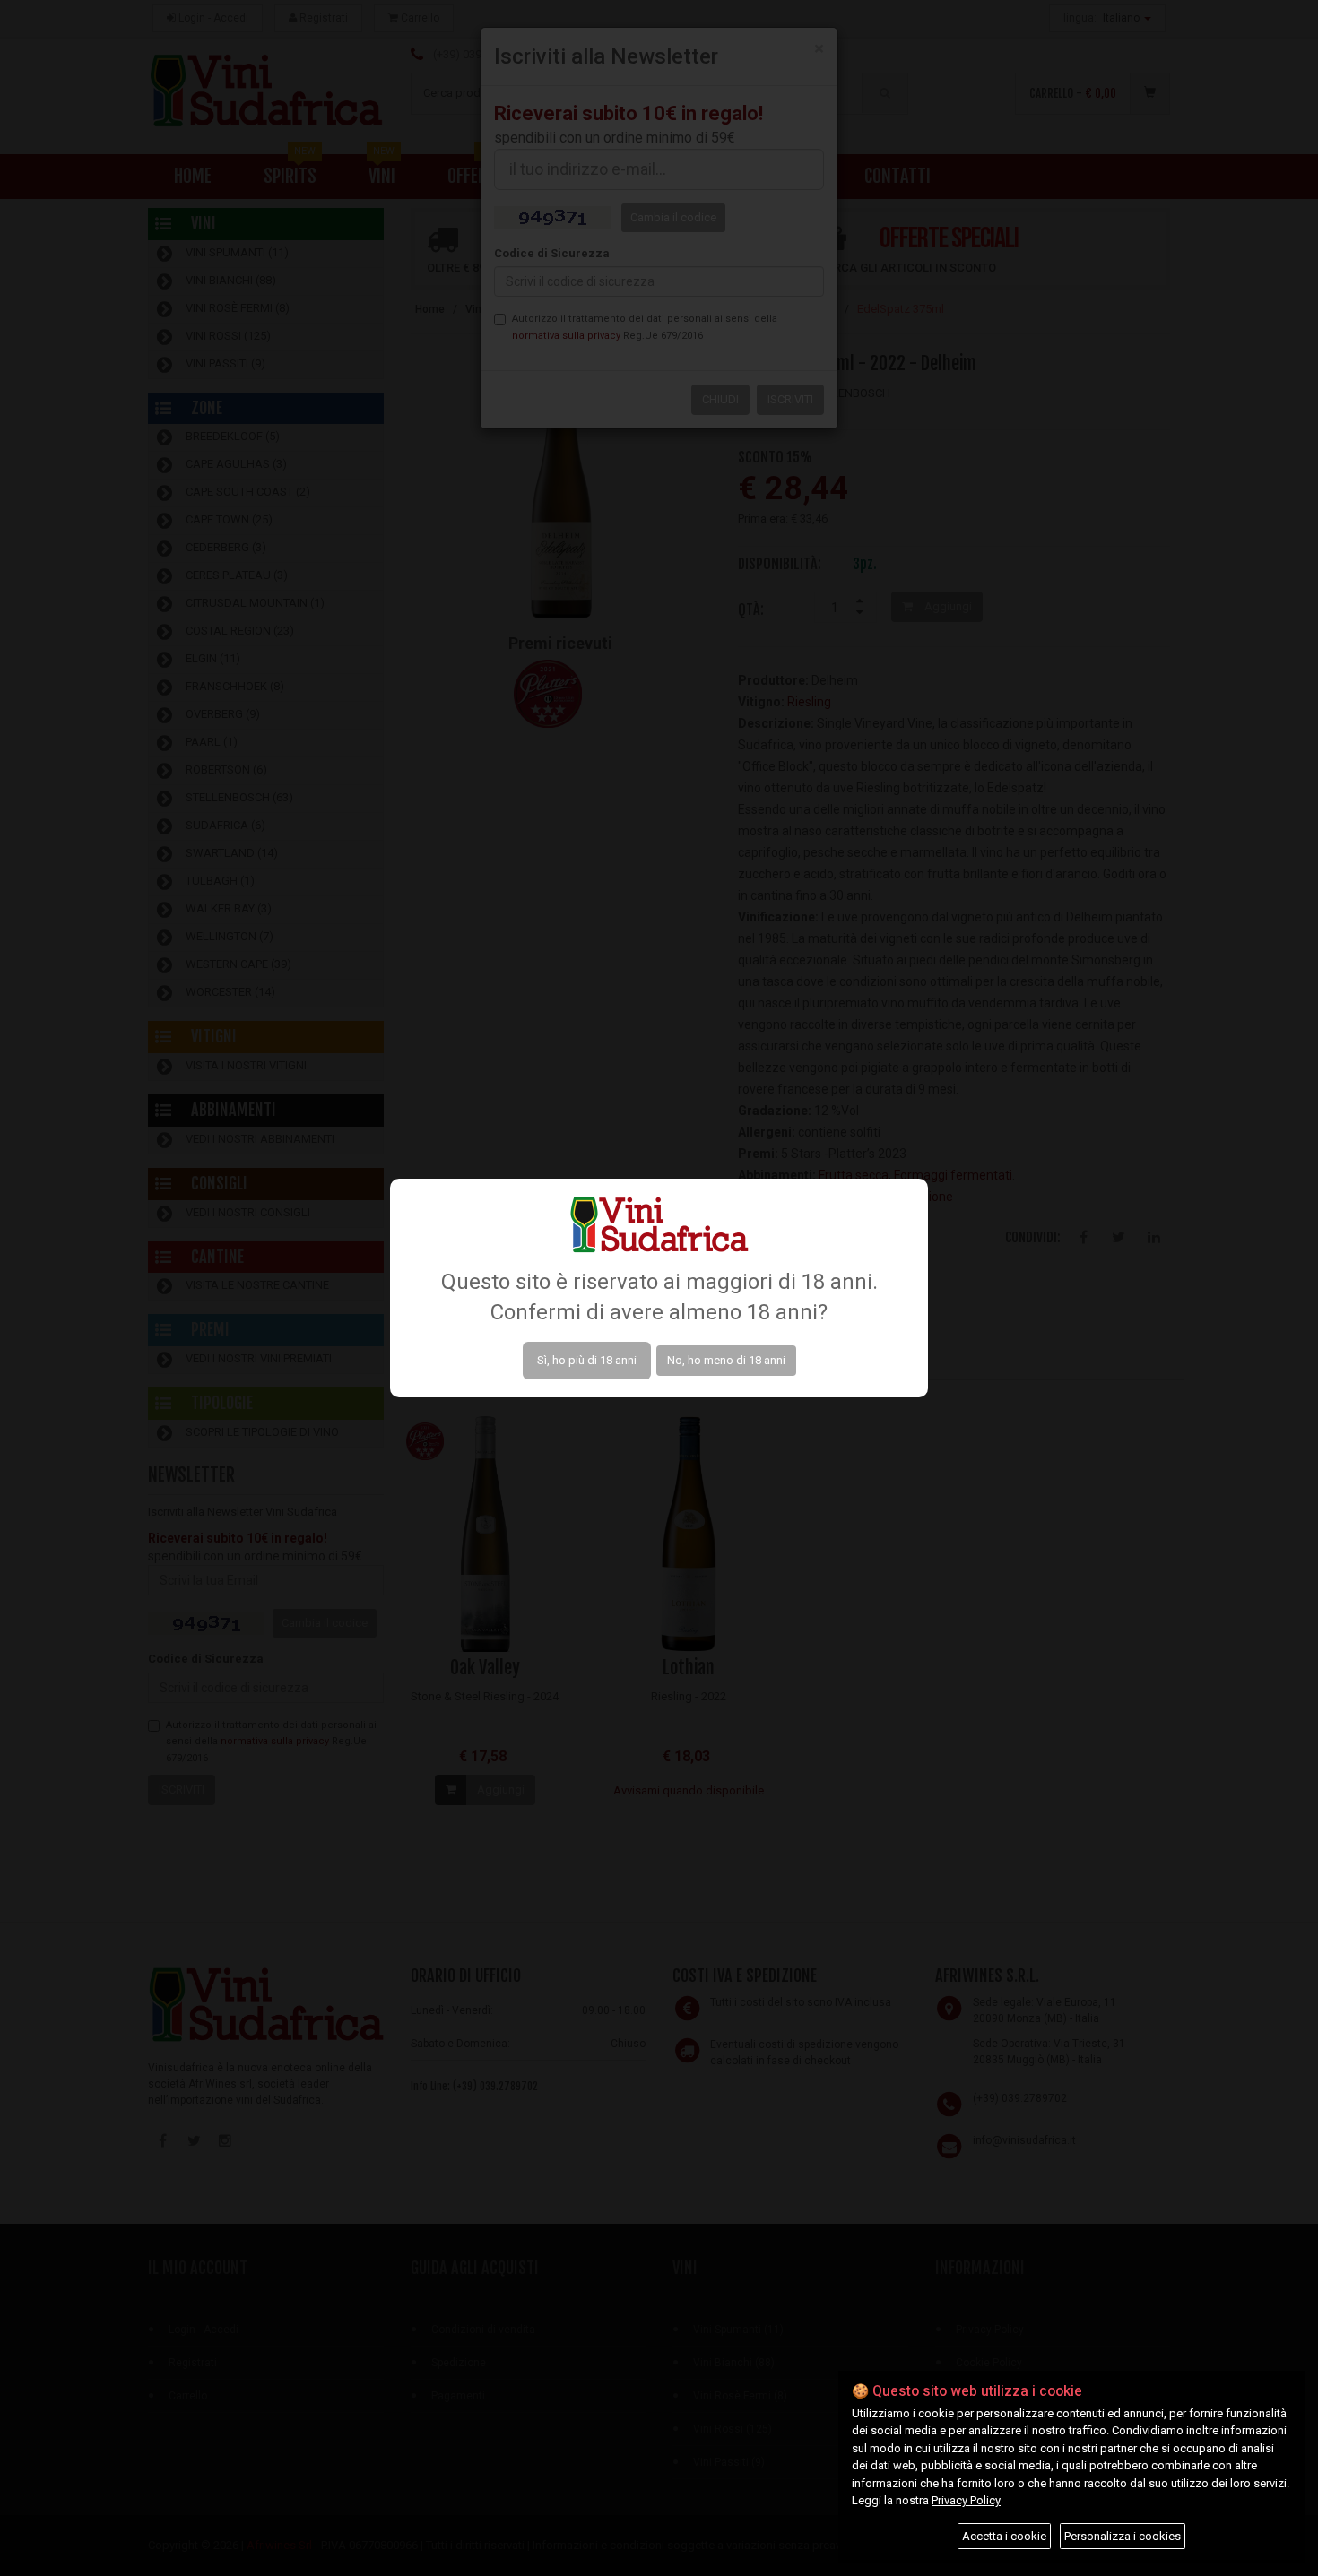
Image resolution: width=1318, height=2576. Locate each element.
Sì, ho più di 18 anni (587, 1360)
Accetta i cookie (1004, 2536)
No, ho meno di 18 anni (726, 1360)
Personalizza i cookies (1123, 2536)
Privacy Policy (966, 2500)
